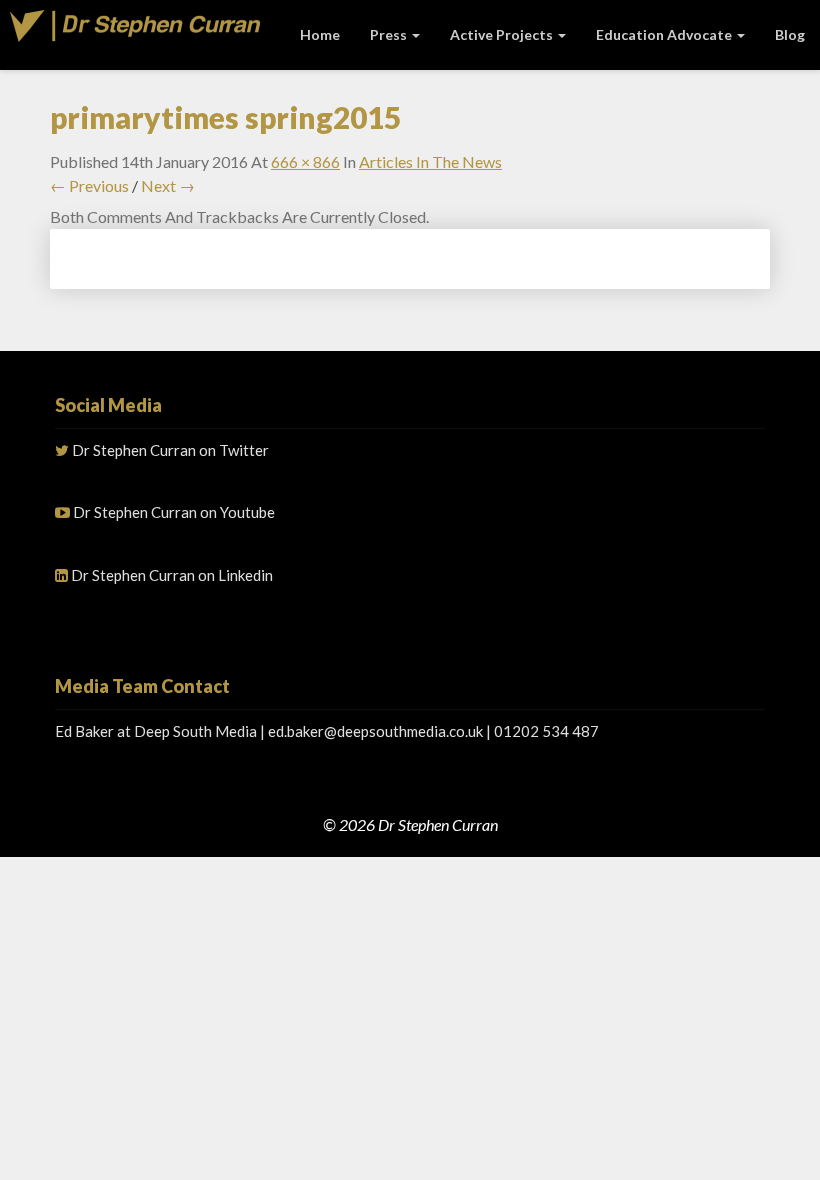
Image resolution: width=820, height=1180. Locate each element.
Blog (790, 34)
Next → (168, 185)
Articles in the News (430, 161)
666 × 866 (305, 161)
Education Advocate (665, 34)
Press (390, 34)
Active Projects (503, 34)
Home (320, 34)
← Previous (89, 185)
